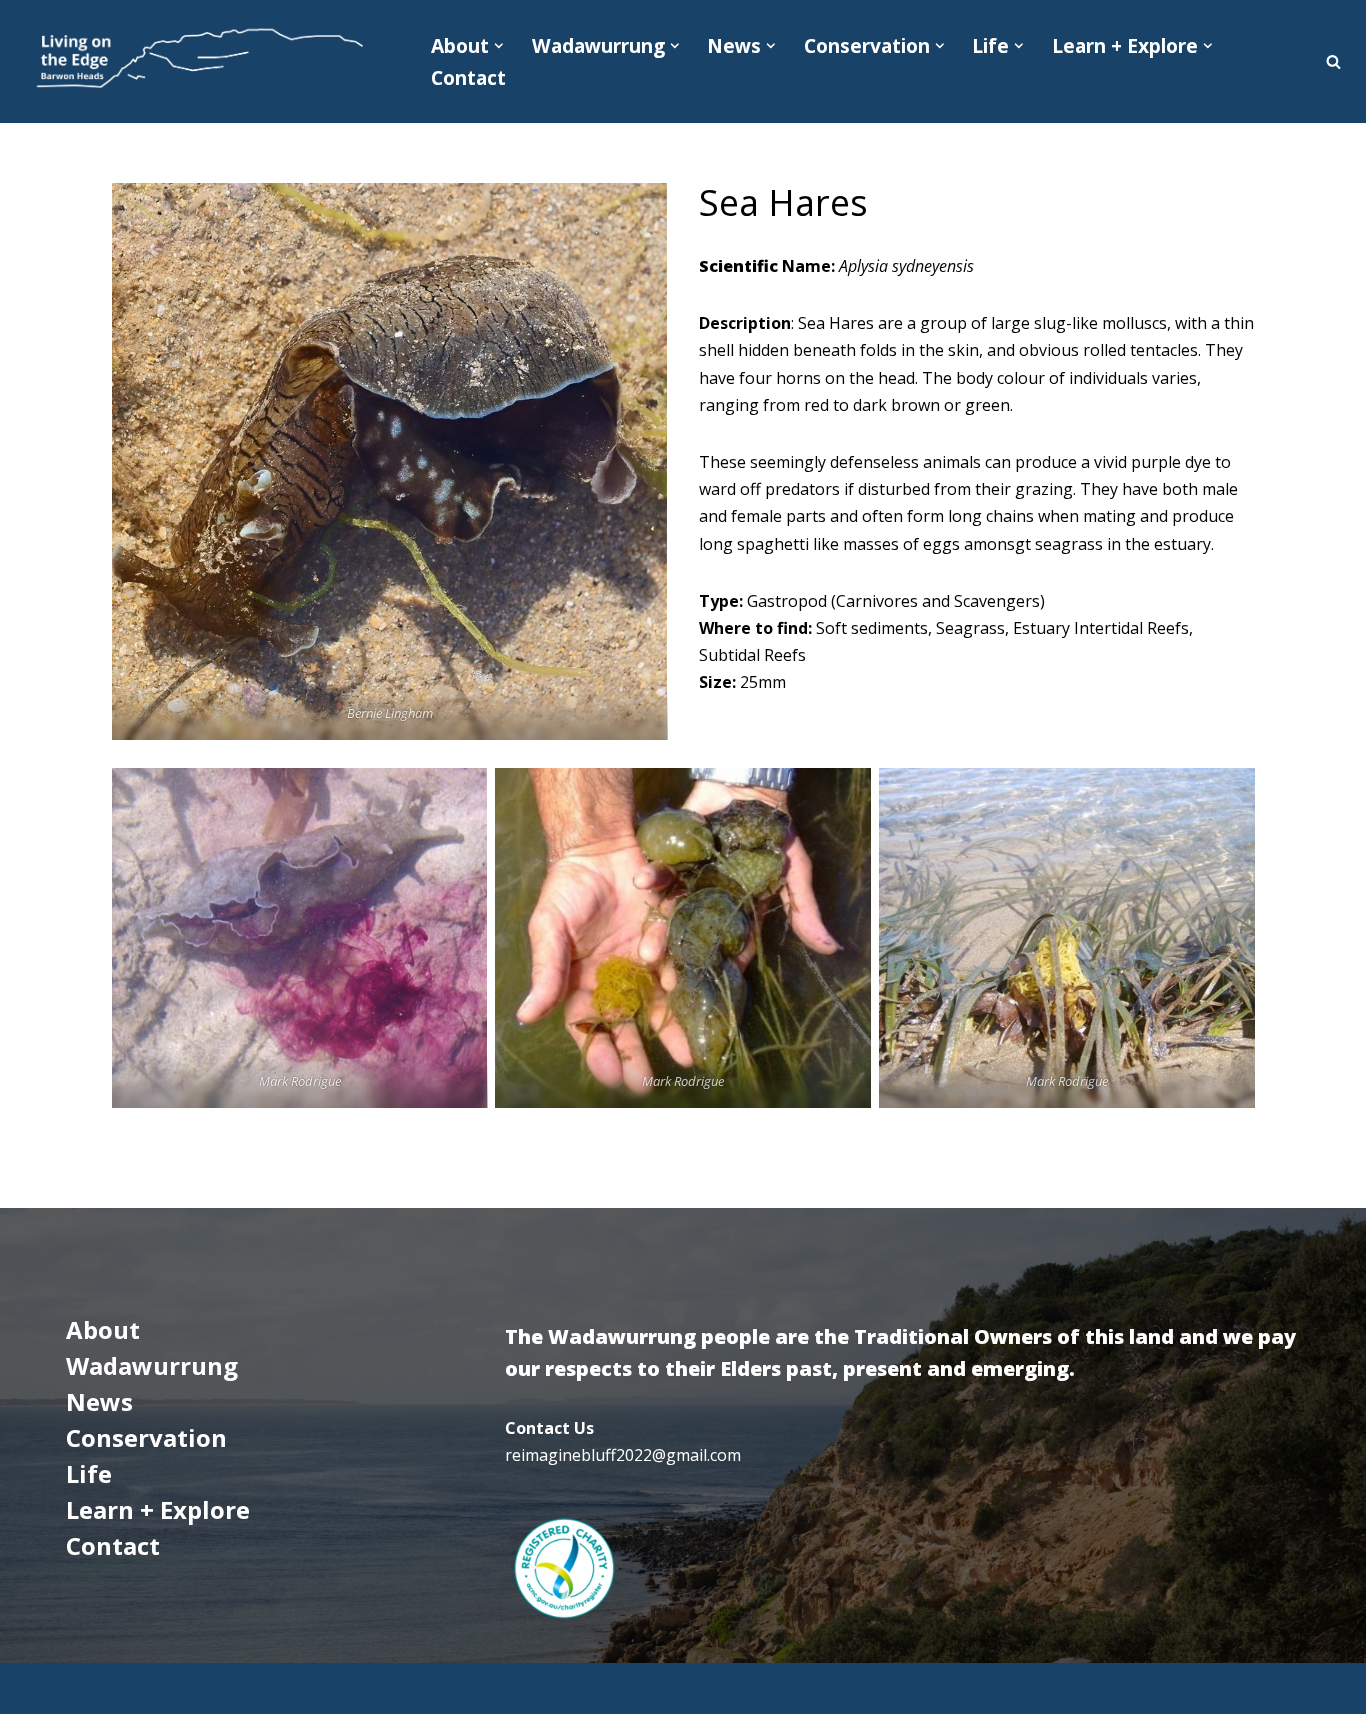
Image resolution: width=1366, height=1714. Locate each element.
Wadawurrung (152, 1365)
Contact (468, 77)
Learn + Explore (158, 1509)
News (99, 1401)
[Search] (1333, 61)
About (103, 1329)
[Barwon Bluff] (197, 61)
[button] (499, 46)
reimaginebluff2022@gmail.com (623, 1455)
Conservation (146, 1437)
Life (89, 1473)
